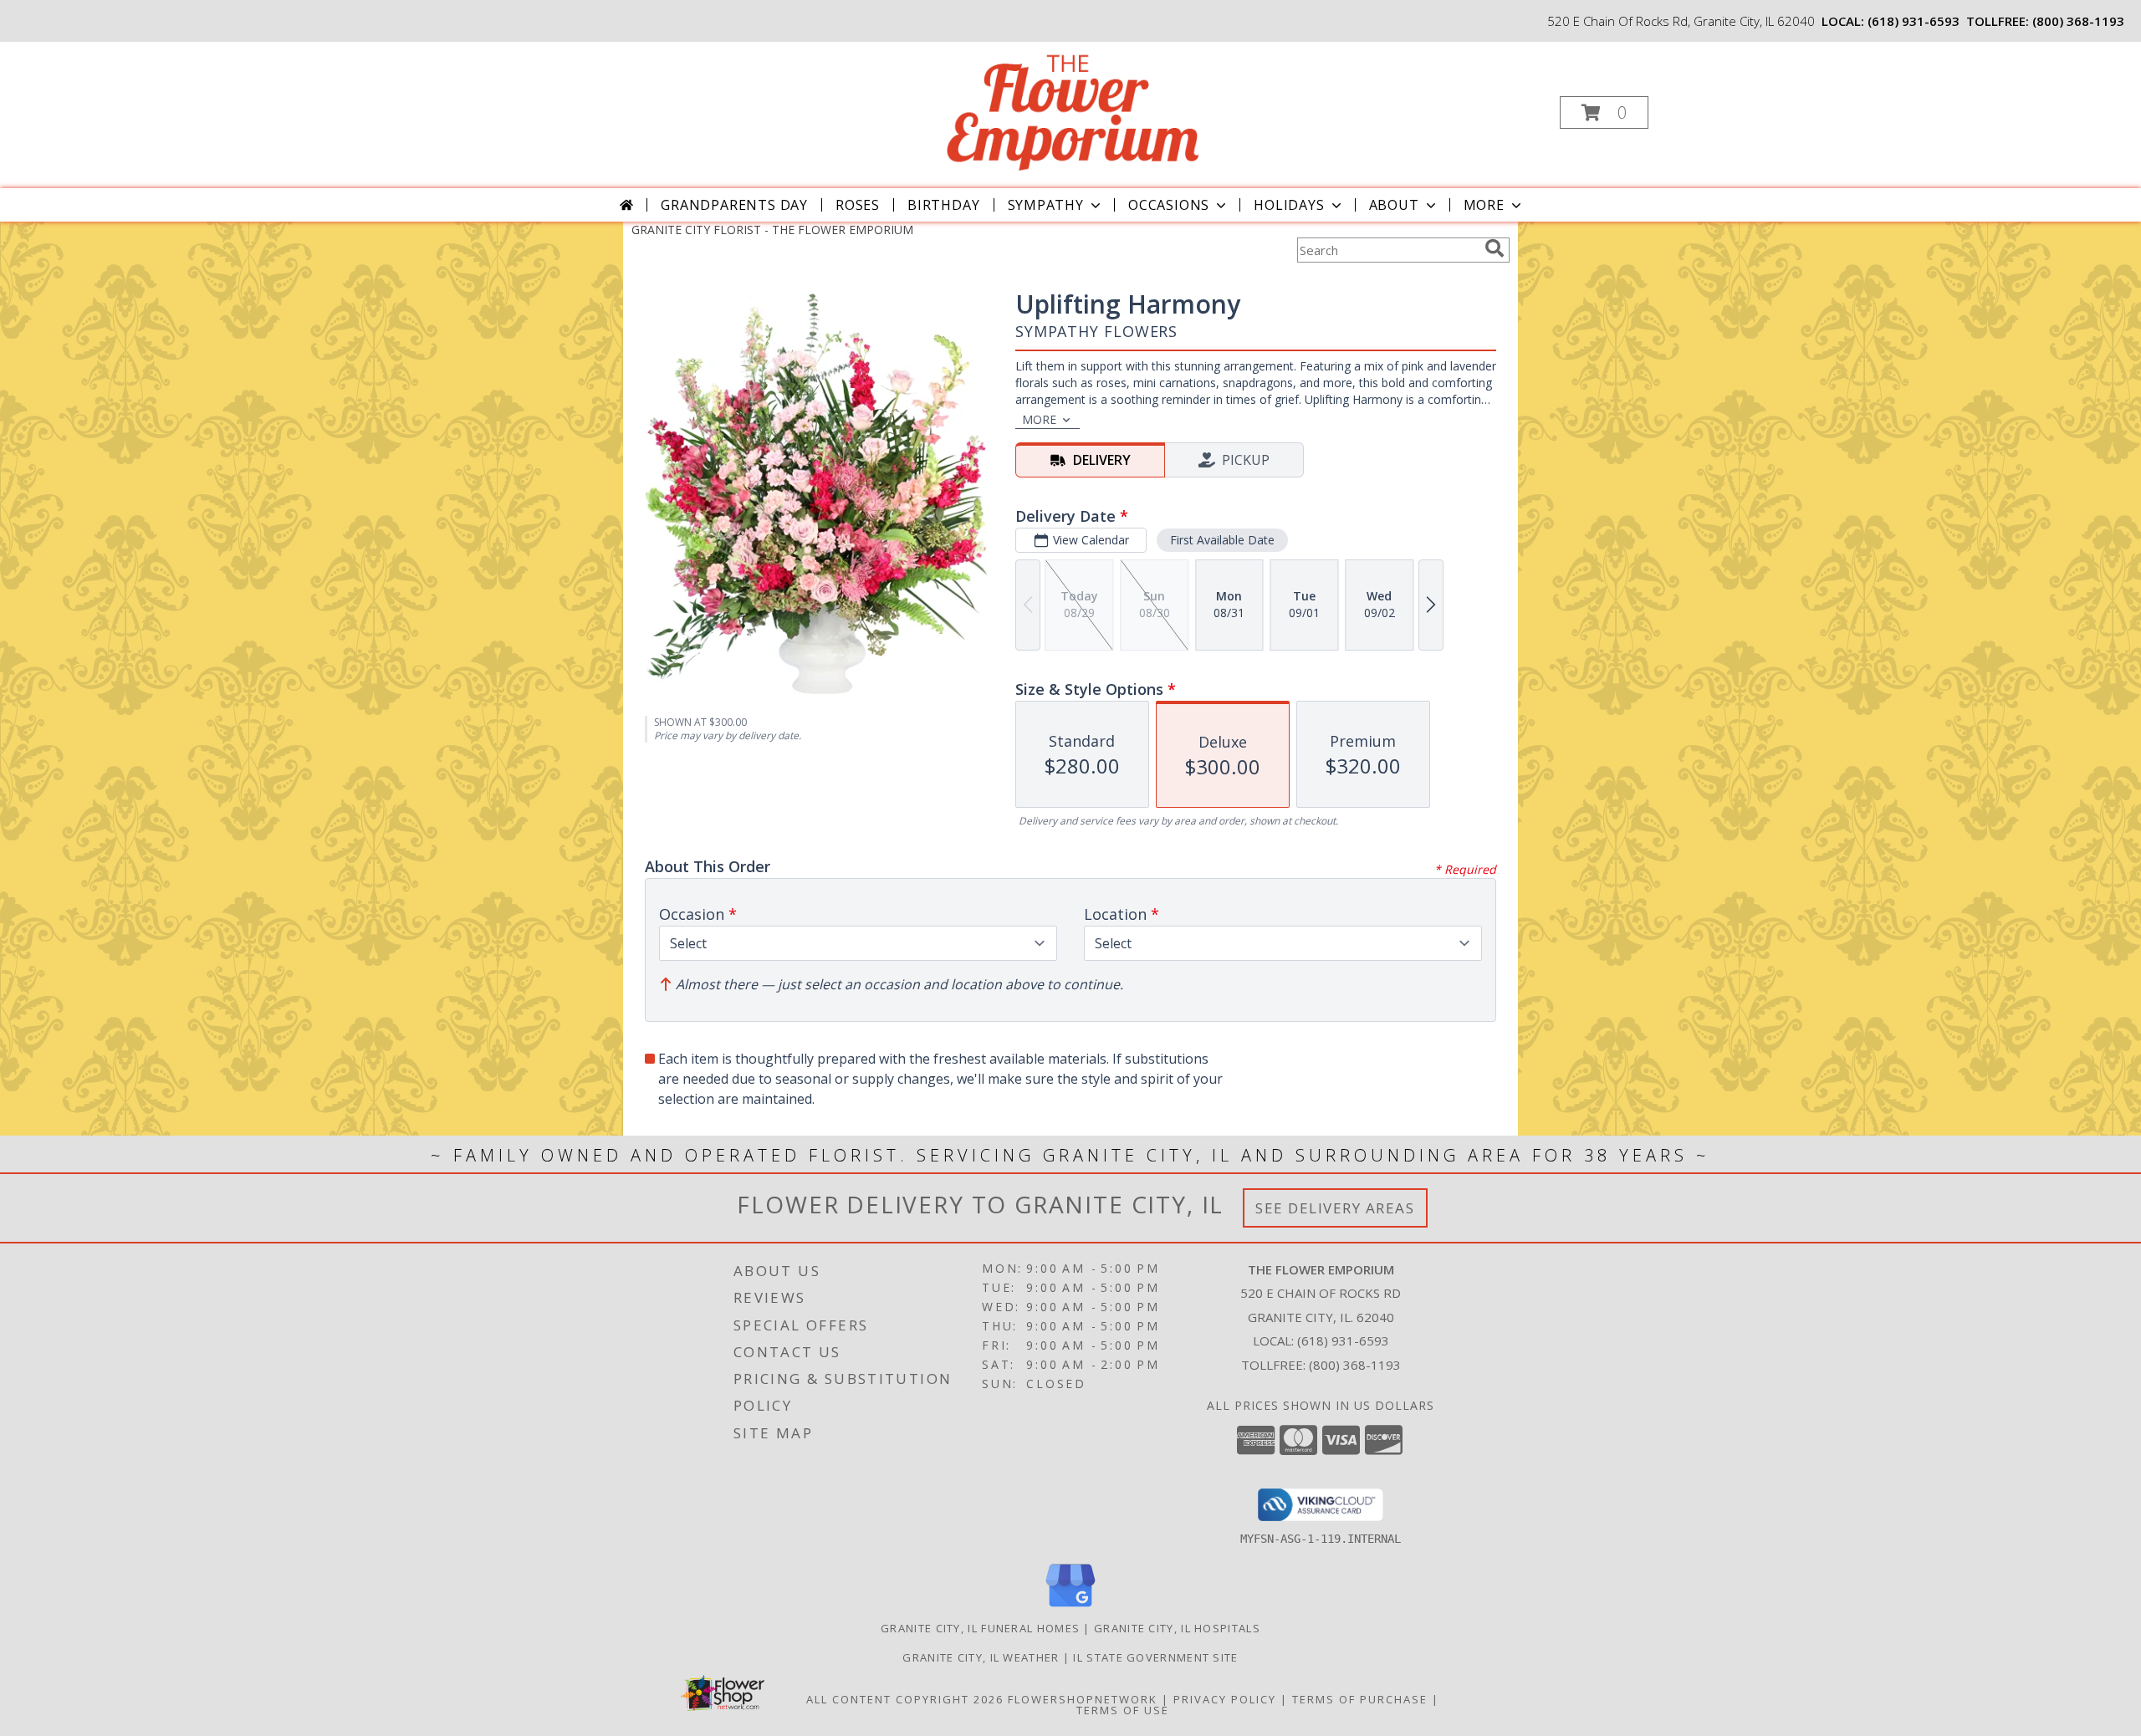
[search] (1495, 248)
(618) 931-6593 (1914, 21)
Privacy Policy (1225, 1699)
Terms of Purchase (1360, 1699)
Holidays (1289, 205)
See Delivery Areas (1335, 1208)
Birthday (943, 205)
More (1484, 205)
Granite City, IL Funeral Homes (980, 1628)
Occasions (1169, 205)
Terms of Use (1123, 1710)
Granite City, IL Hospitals (1177, 1628)
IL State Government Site (1155, 1657)
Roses (858, 205)
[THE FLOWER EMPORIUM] (1069, 107)
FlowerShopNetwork (1083, 1699)
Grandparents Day (734, 205)
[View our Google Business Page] (1070, 1608)
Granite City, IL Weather (981, 1657)
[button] (1604, 112)
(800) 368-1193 (2078, 21)
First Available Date (1222, 540)
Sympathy (1046, 205)
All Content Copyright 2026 (905, 1699)
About (1394, 205)
